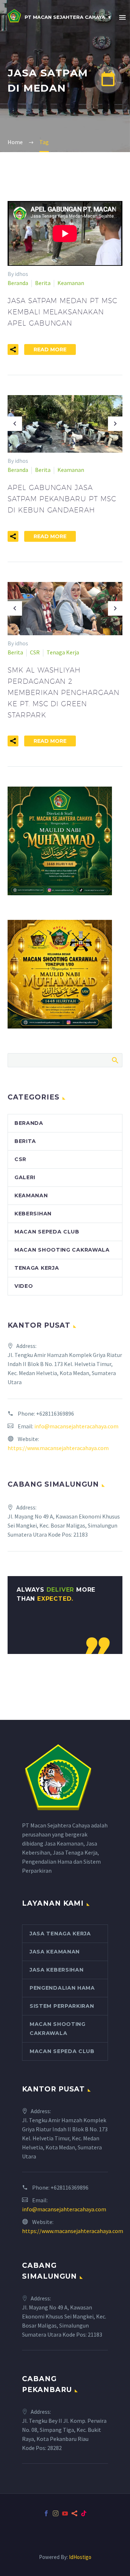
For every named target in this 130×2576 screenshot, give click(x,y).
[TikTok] (84, 2513)
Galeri (25, 1177)
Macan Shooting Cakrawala (62, 1250)
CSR (35, 652)
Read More (50, 349)
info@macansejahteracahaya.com (76, 1426)
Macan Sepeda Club (47, 1232)
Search (115, 1060)
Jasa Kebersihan (57, 1970)
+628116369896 (55, 1413)
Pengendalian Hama (62, 1988)
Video (24, 1286)
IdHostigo (80, 2557)
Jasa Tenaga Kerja (60, 1934)
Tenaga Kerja (63, 652)
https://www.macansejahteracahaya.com (58, 1448)
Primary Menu (122, 17)
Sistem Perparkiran (62, 2006)
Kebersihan (33, 1214)
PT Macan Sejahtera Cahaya (65, 17)
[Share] (74, 2513)
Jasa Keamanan (55, 1952)
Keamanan (71, 283)
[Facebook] (46, 2513)
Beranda (18, 283)
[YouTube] (65, 2513)
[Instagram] (56, 2513)
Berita (43, 283)
